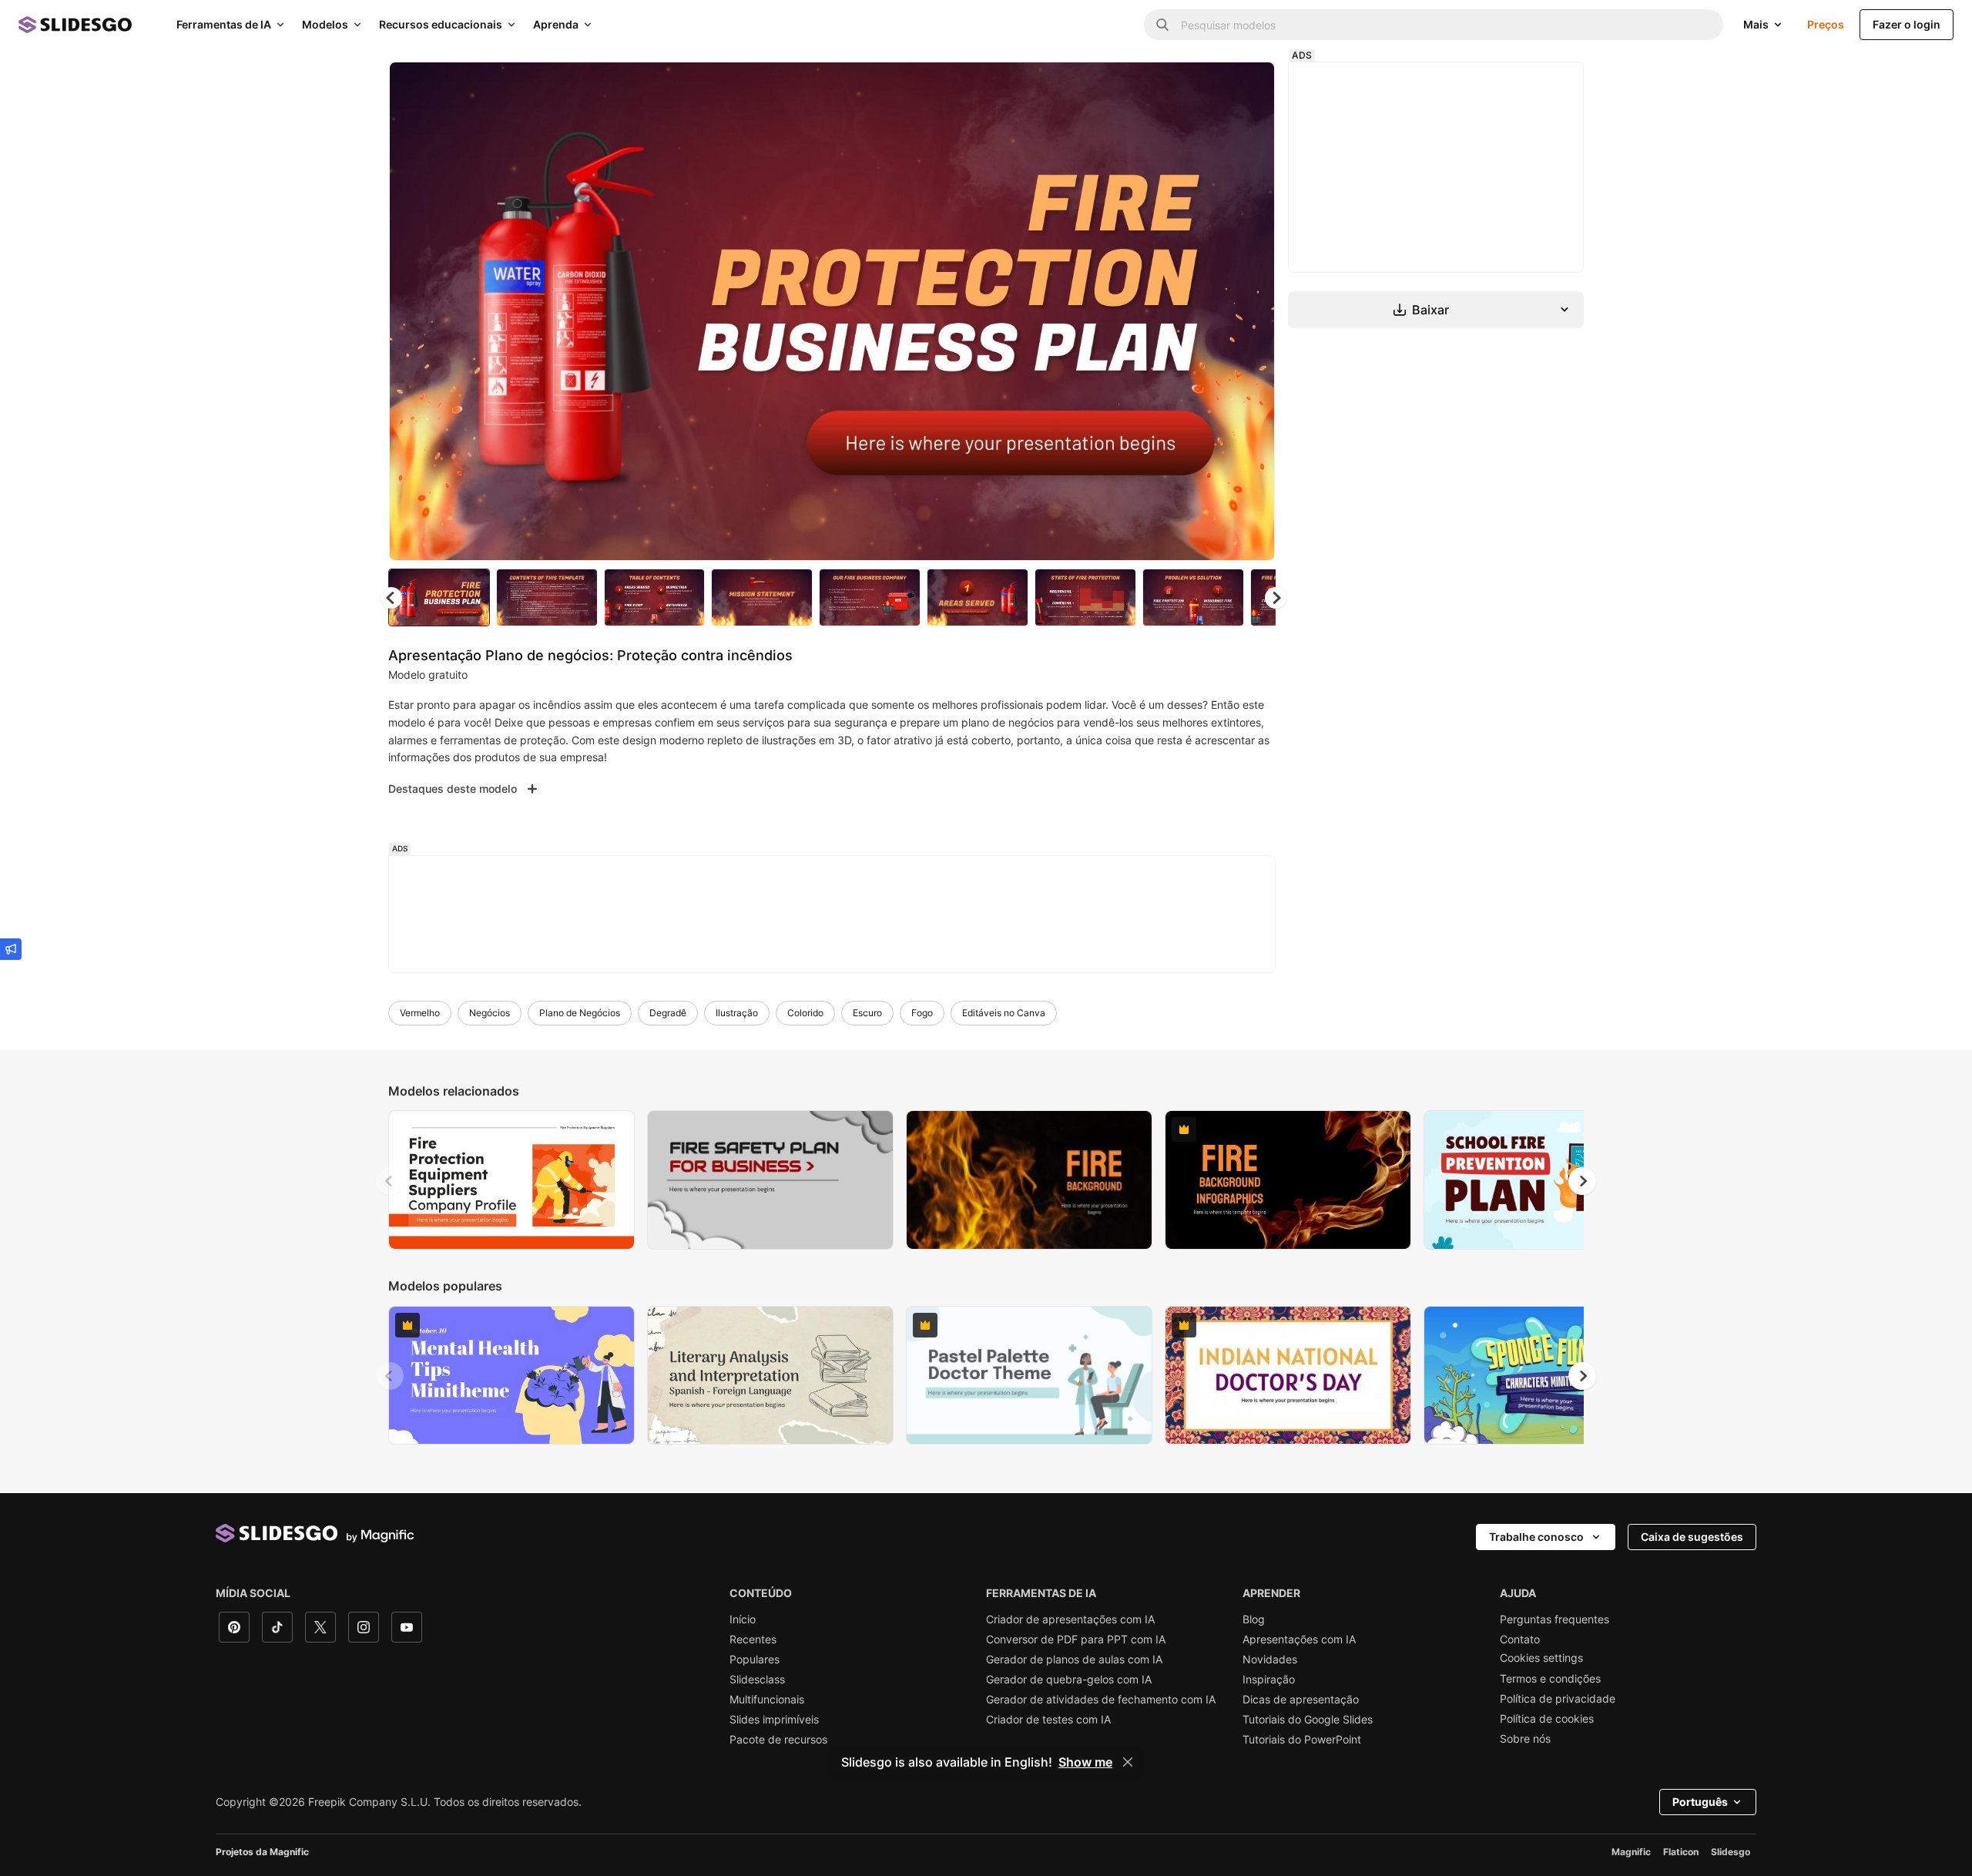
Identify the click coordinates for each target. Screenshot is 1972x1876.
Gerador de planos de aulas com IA (1074, 1660)
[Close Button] (1128, 1762)
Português (1700, 1802)
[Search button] (1162, 25)
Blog (1254, 1619)
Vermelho (420, 1013)
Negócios (490, 1013)
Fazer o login (1907, 24)
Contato (1520, 1639)
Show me (1085, 1762)
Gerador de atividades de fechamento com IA (1101, 1700)
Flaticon (1681, 1852)
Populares (755, 1660)
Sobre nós (1525, 1739)
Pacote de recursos (778, 1740)
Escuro (867, 1013)
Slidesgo (1731, 1852)
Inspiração (1269, 1680)
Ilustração (737, 1013)
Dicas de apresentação (1301, 1700)
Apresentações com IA (1299, 1639)
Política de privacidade (1558, 1699)
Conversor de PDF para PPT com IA (1076, 1639)
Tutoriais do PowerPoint (1302, 1740)
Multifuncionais (767, 1700)
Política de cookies (1547, 1719)
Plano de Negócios (580, 1013)
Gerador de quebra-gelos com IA (1069, 1680)
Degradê (668, 1013)
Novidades (1270, 1660)
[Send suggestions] (11, 949)
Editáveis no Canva (1004, 1013)
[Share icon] (1249, 86)
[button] (1276, 598)
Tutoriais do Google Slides (1308, 1720)
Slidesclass (757, 1680)
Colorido (805, 1013)
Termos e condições (1550, 1679)
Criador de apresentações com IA (1070, 1619)
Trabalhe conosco (1536, 1537)
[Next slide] (1252, 311)
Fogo (922, 1013)
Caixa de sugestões (1692, 1537)
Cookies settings (1541, 1658)
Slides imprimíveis (774, 1720)
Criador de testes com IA (1048, 1720)
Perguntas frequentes (1554, 1619)
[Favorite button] (1209, 86)
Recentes (753, 1639)
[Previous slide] (390, 1181)
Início (743, 1619)
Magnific (1631, 1852)
